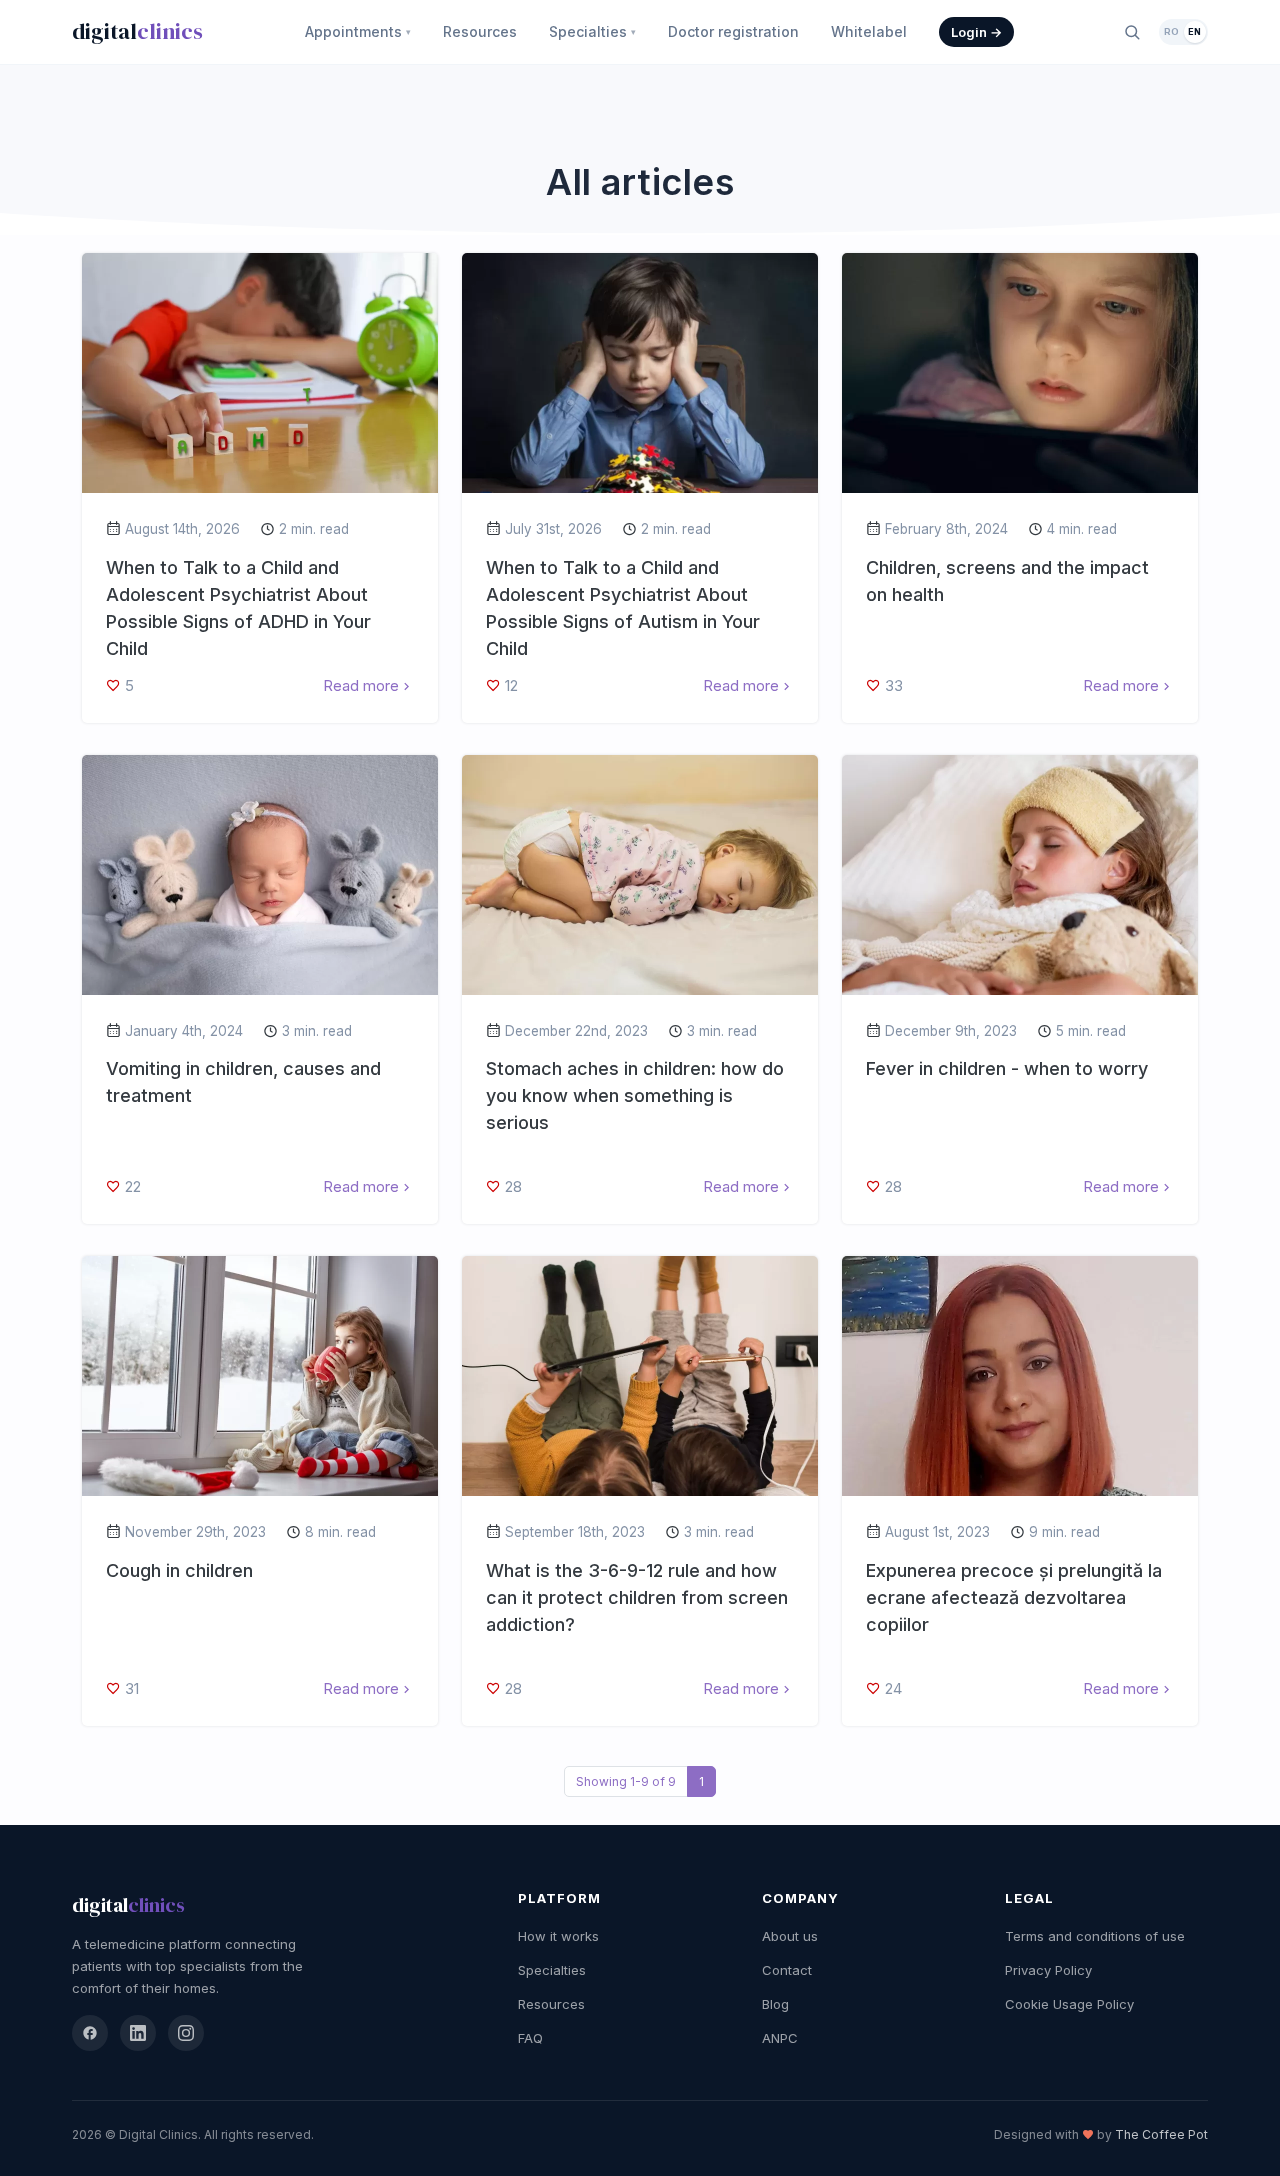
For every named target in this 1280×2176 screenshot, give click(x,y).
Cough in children (179, 1570)
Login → (976, 32)
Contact (787, 1970)
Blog (775, 2004)
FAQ (530, 2038)
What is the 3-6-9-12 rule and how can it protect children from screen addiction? (637, 1597)
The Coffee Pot (1161, 2134)
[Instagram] (186, 2033)
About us (790, 1936)
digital (137, 31)
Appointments (358, 31)
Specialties (592, 31)
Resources (480, 31)
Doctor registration (733, 31)
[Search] (1132, 32)
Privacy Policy (1048, 1970)
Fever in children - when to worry (1007, 1068)
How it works (558, 1936)
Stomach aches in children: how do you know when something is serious (635, 1095)
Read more (361, 685)
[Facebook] (90, 2033)
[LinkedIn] (138, 2033)
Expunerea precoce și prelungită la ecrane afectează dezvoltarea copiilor (1014, 1597)
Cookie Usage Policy (1069, 2004)
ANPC (780, 2038)
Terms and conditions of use (1095, 1936)
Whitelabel (869, 31)
